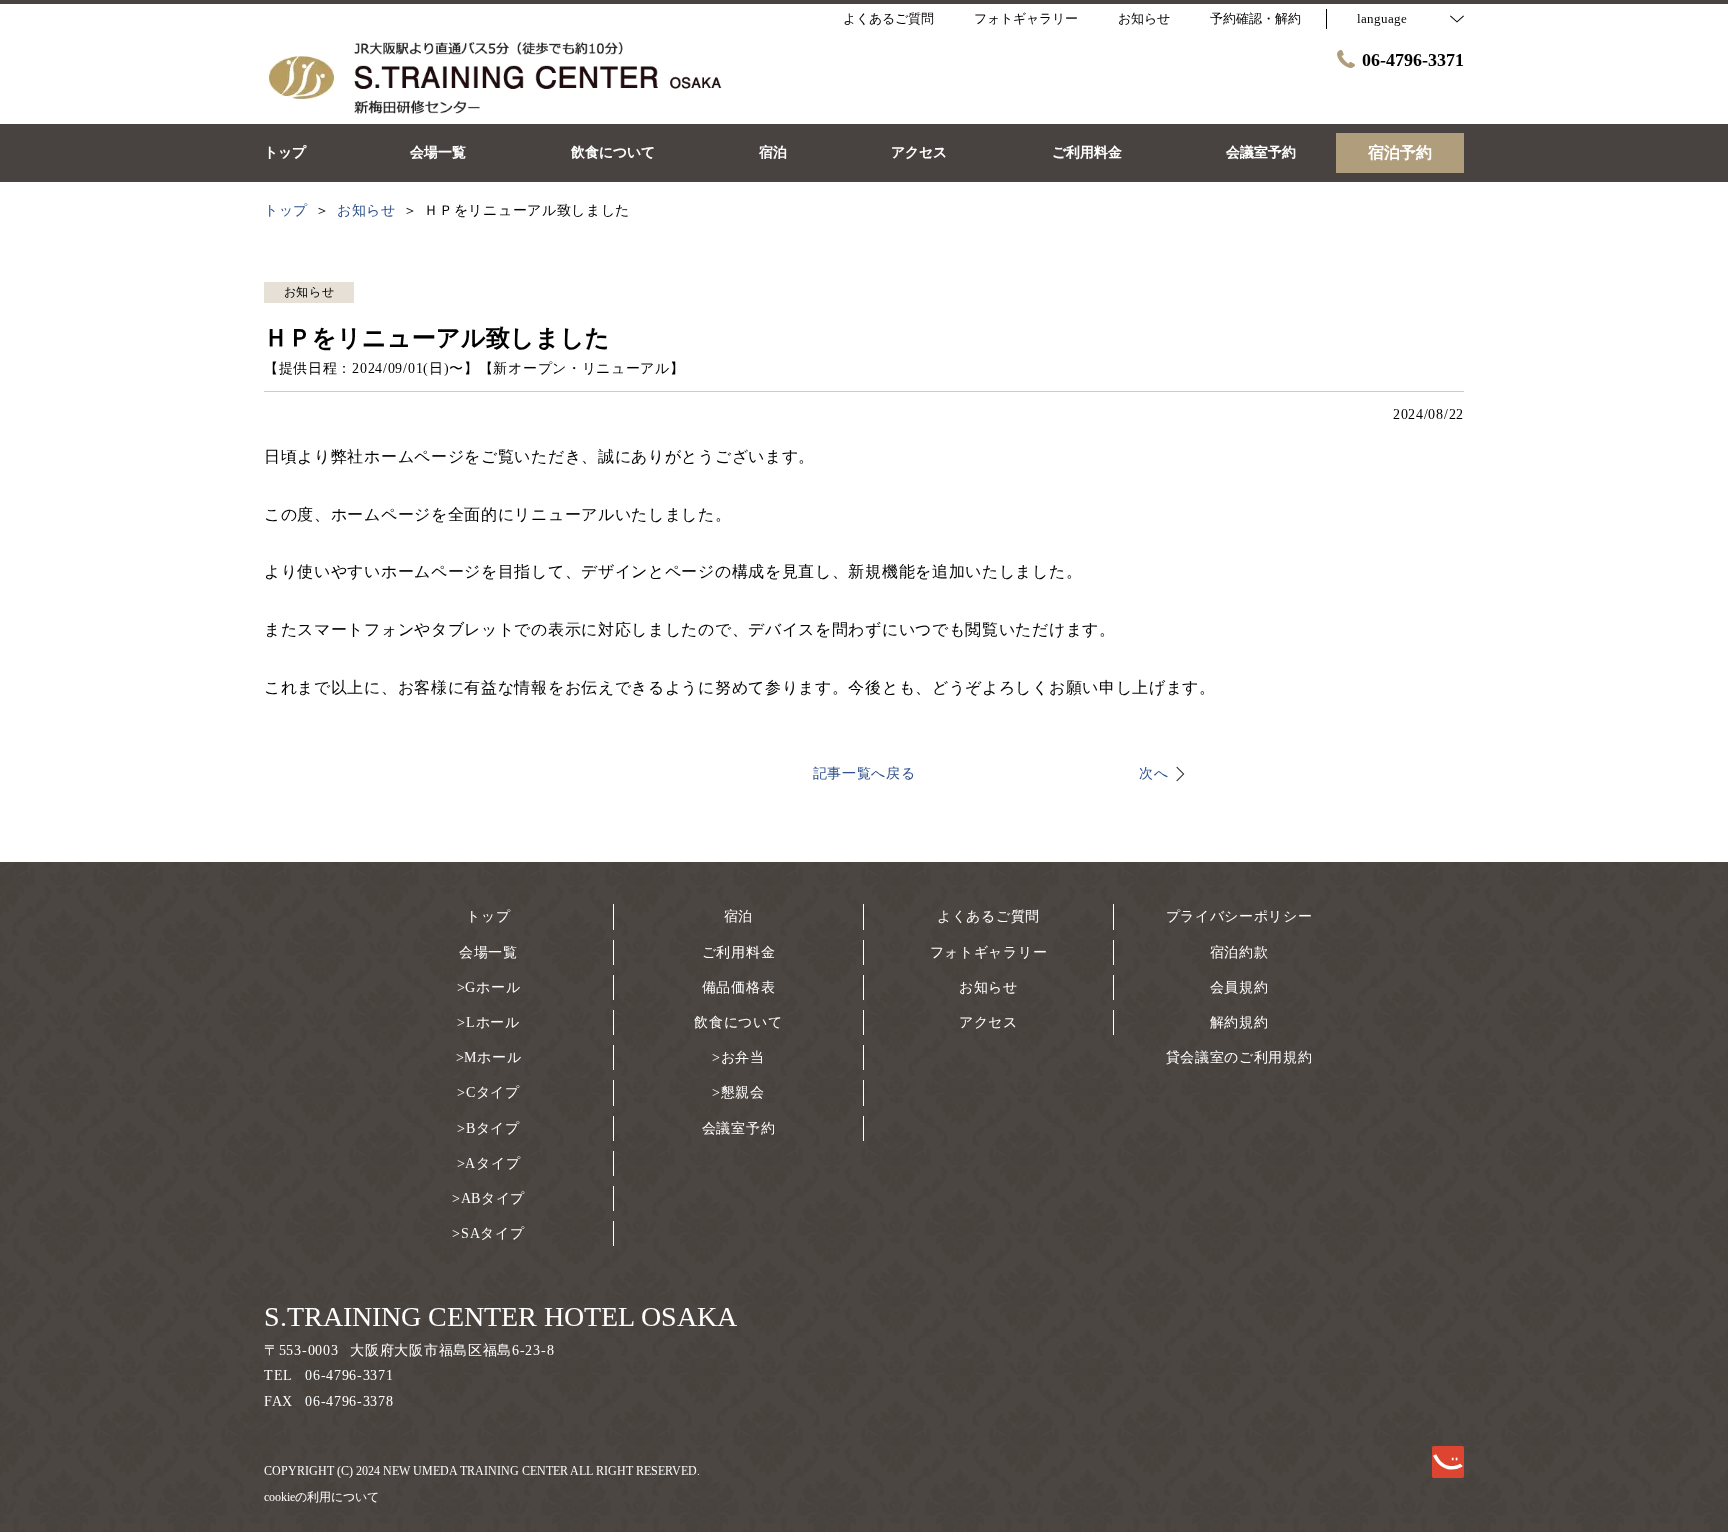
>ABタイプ (488, 1198)
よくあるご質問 (988, 916)
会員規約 (1239, 987)
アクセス (988, 1022)
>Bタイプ (488, 1128)
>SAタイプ (488, 1233)
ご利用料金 (739, 952)
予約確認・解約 (1255, 18)
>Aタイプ (489, 1163)
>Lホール (488, 1022)
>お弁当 (738, 1057)
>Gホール (489, 987)
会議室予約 (739, 1128)
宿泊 (738, 916)
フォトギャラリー (989, 952)
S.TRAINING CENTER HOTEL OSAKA (500, 1316)
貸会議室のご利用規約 (1239, 1057)
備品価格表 (739, 987)
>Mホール (489, 1057)
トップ (488, 916)
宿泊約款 (1239, 952)
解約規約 (1239, 1022)
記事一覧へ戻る (864, 773)
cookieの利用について (321, 1497)
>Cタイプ (488, 1092)
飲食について (738, 1022)
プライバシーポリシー (1239, 916)
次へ (1153, 773)
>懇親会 (738, 1092)
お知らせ (988, 987)
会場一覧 (488, 952)
